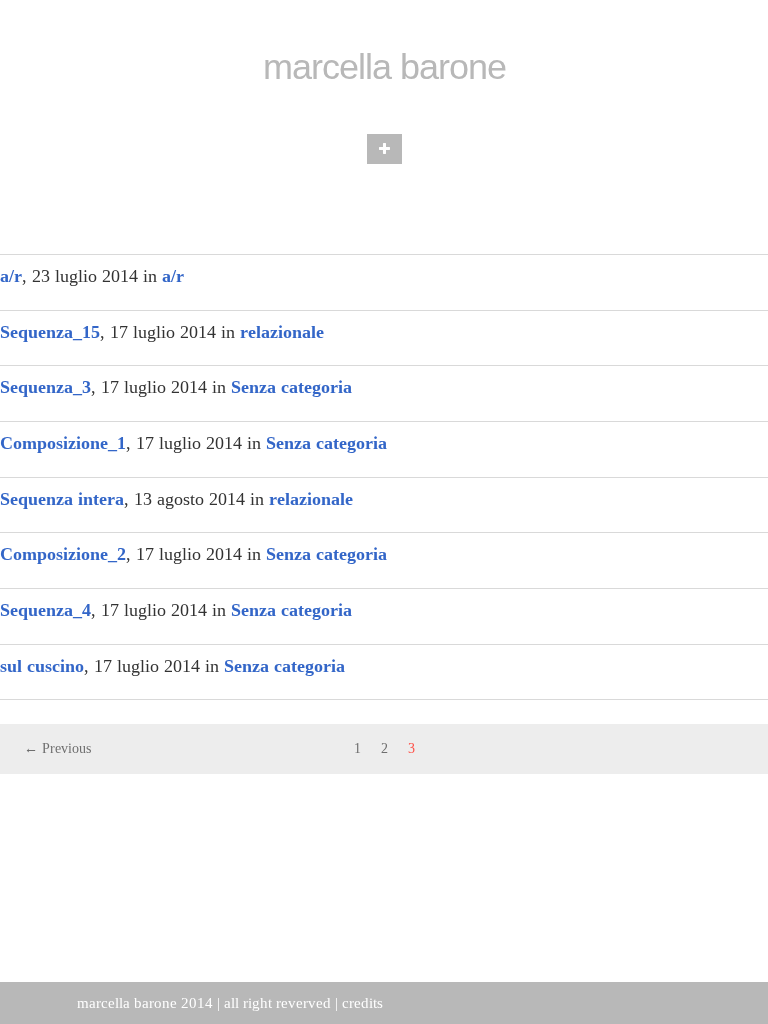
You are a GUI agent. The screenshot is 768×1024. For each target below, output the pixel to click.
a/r (11, 276)
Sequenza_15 (50, 332)
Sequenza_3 (45, 387)
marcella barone (384, 67)
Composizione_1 (63, 443)
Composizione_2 (63, 554)
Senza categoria (291, 387)
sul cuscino (42, 666)
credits (362, 1003)
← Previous (57, 748)
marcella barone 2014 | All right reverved (204, 1003)
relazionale (282, 332)
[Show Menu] (384, 149)
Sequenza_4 (45, 610)
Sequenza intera (62, 499)
